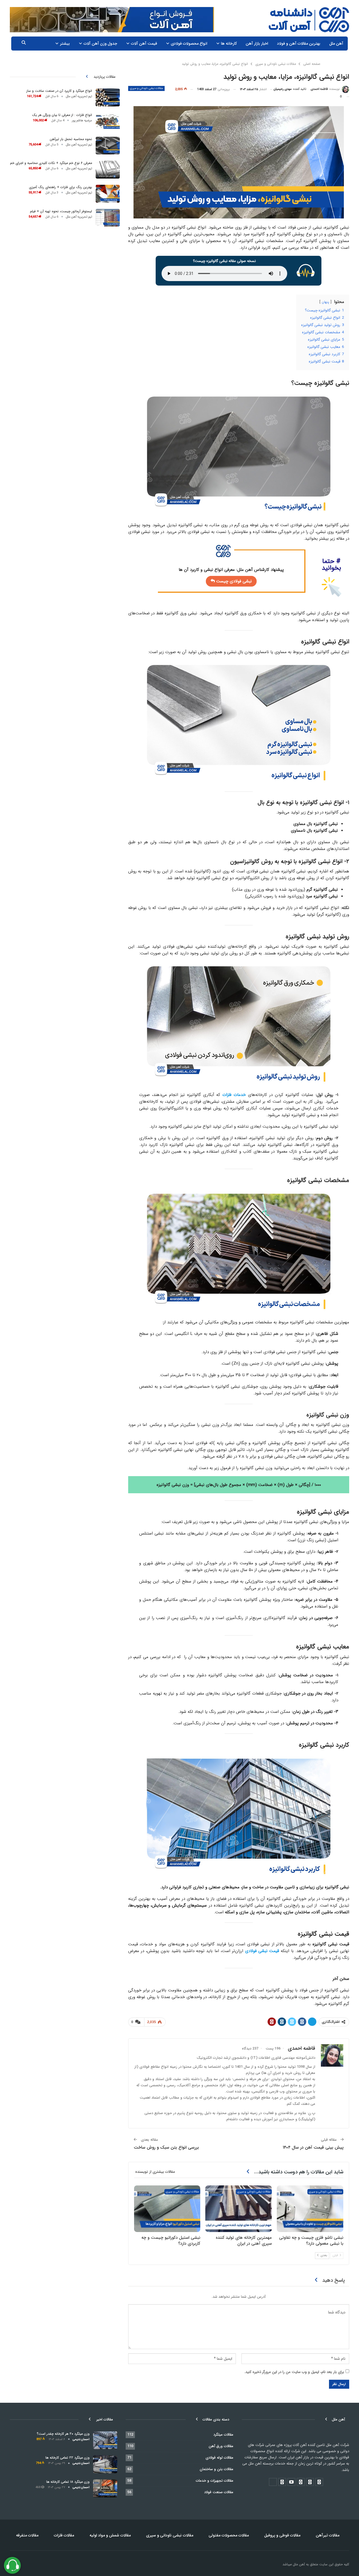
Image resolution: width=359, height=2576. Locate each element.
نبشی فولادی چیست (233, 581)
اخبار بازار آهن (257, 44)
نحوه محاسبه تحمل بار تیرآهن (71, 139)
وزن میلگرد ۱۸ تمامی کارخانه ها (68, 2482)
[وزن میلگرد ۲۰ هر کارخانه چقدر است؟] (105, 2440)
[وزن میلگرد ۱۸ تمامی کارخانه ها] (105, 2488)
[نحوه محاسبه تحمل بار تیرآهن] (108, 146)
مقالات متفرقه (27, 2535)
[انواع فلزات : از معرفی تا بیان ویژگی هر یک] (108, 122)
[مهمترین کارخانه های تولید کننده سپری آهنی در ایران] (239, 2209)
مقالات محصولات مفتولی (229, 2535)
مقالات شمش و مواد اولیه (110, 2535)
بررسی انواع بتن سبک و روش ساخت (166, 2148)
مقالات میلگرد (223, 2435)
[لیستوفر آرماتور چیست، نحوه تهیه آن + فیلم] (108, 218)
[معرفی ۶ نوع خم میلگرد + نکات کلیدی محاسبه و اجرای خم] (108, 170)
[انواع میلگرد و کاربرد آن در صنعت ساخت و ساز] (108, 97)
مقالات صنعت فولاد (219, 2492)
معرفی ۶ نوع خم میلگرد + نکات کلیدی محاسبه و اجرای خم (51, 163)
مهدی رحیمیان (283, 89)
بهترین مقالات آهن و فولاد (299, 44)
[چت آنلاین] (12, 2565)
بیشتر (65, 44)
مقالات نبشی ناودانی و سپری (146, 88)
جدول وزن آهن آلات (100, 44)
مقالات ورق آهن (221, 2446)
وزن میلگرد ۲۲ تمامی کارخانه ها (67, 2458)
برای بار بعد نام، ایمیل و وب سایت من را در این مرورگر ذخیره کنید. (294, 2372)
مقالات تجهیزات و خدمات (215, 2481)
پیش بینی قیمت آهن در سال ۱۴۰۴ (313, 2148)
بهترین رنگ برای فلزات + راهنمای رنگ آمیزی (60, 187)
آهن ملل (336, 44)
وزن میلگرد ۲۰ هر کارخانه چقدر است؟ (63, 2434)
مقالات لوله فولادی (219, 2458)
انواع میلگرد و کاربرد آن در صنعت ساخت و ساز (59, 91)
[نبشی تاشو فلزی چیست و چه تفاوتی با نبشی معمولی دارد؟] (310, 2209)
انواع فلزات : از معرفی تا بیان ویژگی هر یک (62, 115)
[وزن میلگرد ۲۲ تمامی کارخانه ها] (105, 2464)
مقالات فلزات (64, 2535)
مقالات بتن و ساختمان (217, 2469)
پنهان (325, 302)
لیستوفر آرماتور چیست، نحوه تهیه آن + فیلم (61, 211)
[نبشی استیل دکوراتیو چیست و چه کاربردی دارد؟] (167, 2209)
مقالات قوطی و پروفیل (282, 2535)
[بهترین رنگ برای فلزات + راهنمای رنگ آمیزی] (108, 194)
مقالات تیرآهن (328, 2535)
